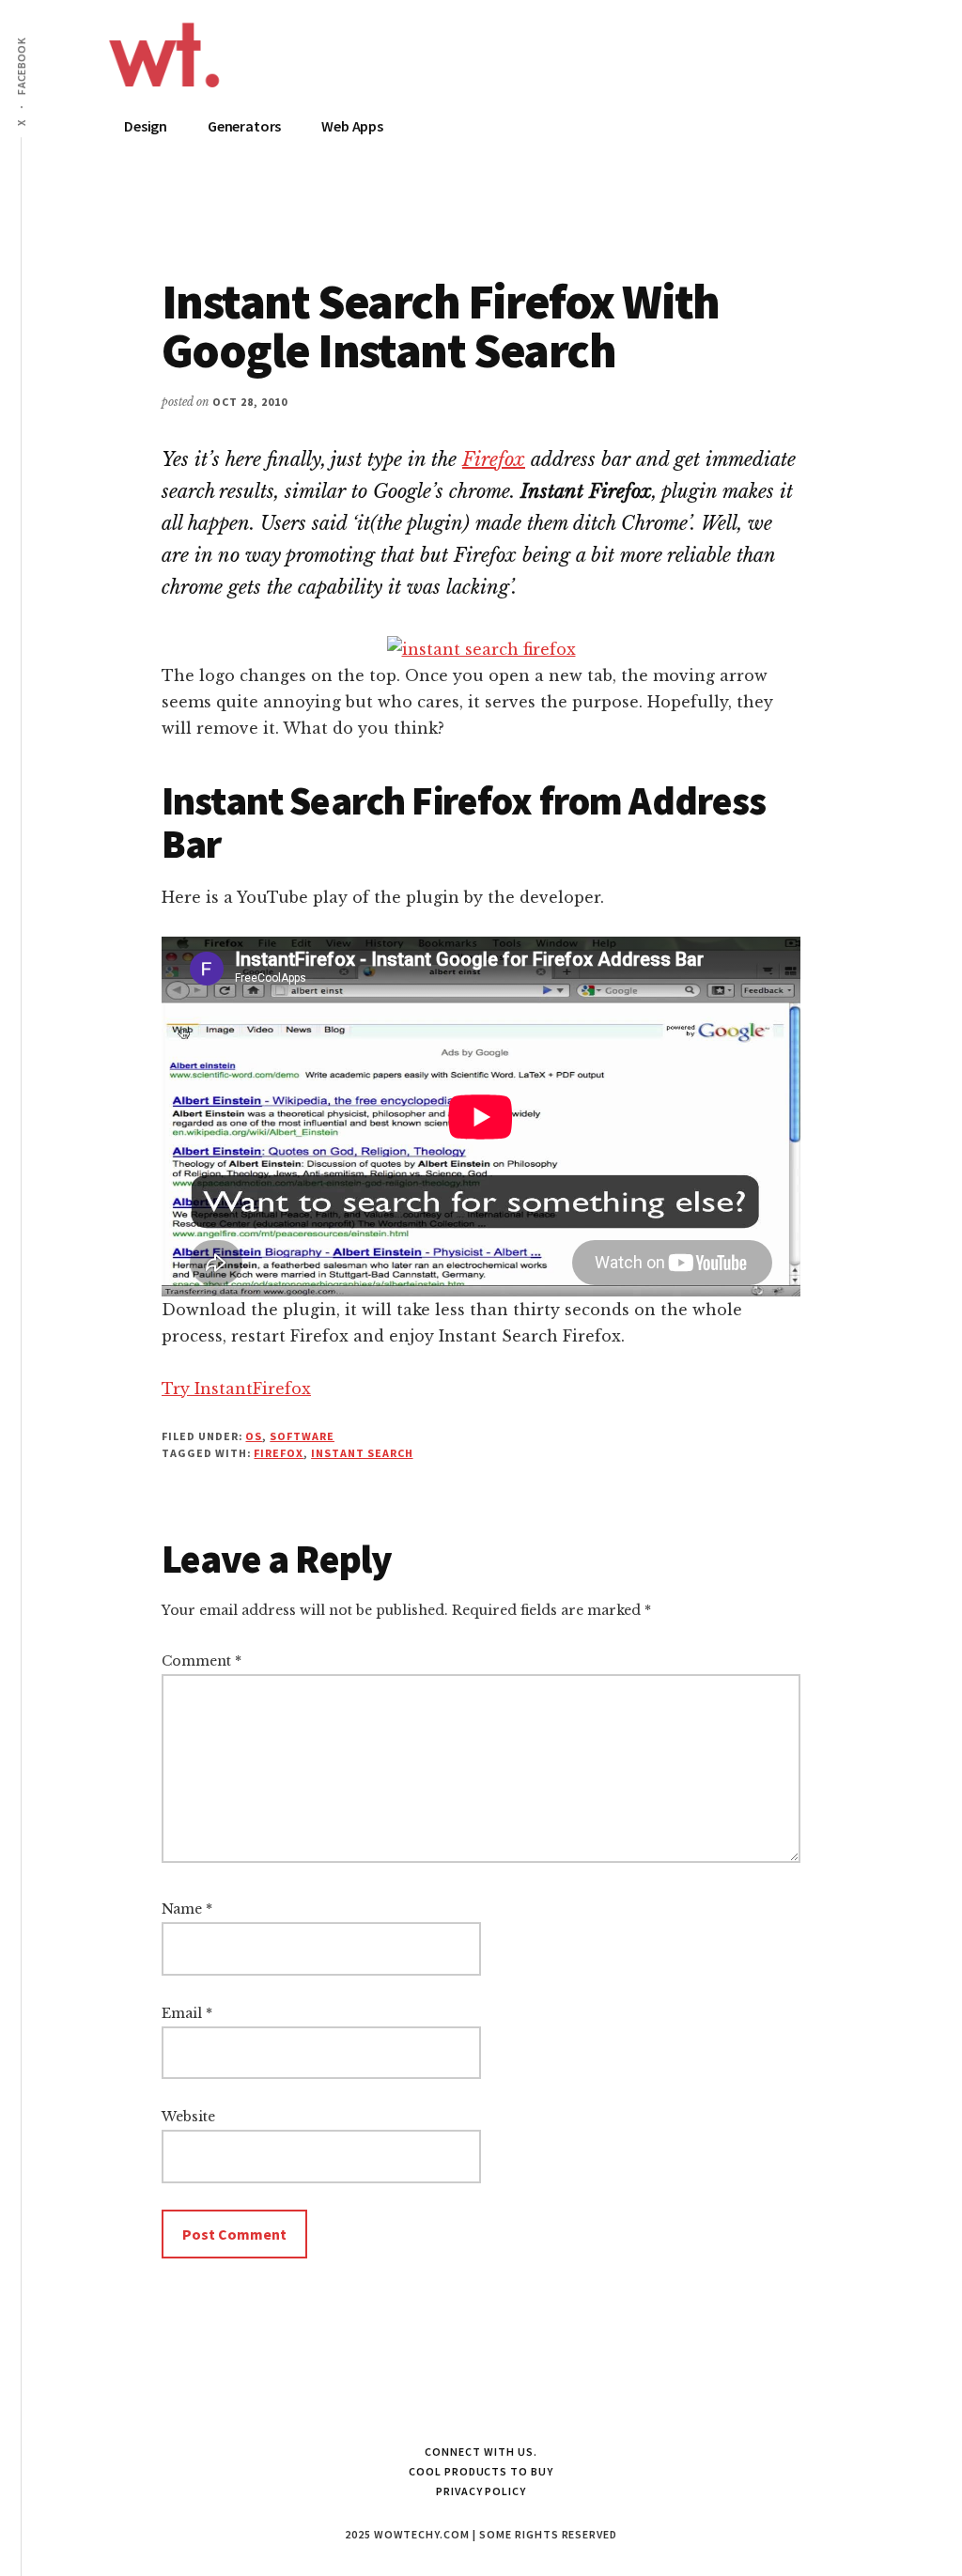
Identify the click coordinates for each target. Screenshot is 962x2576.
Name (187, 1909)
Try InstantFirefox (236, 1389)
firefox (279, 1453)
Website (188, 2117)
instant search (362, 1453)
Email (187, 2013)
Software (302, 1436)
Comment (202, 1661)
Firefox (494, 459)
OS (254, 1436)
